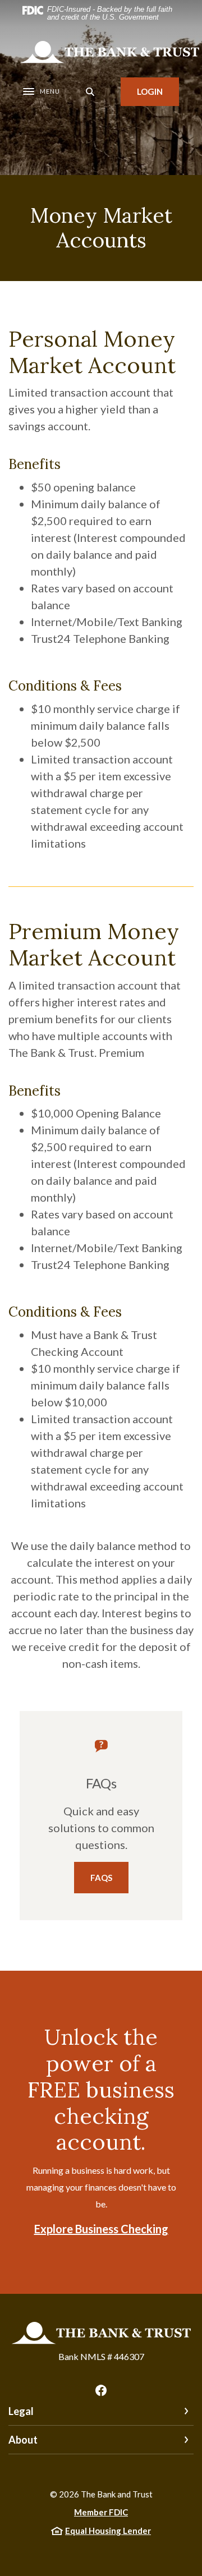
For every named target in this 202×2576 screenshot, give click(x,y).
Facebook (101, 2390)
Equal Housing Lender (108, 2531)
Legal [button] (21, 2411)
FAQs (101, 1878)
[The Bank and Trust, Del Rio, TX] (109, 52)
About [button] (23, 2440)
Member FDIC (101, 2512)
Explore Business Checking (101, 2229)
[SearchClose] (90, 92)
